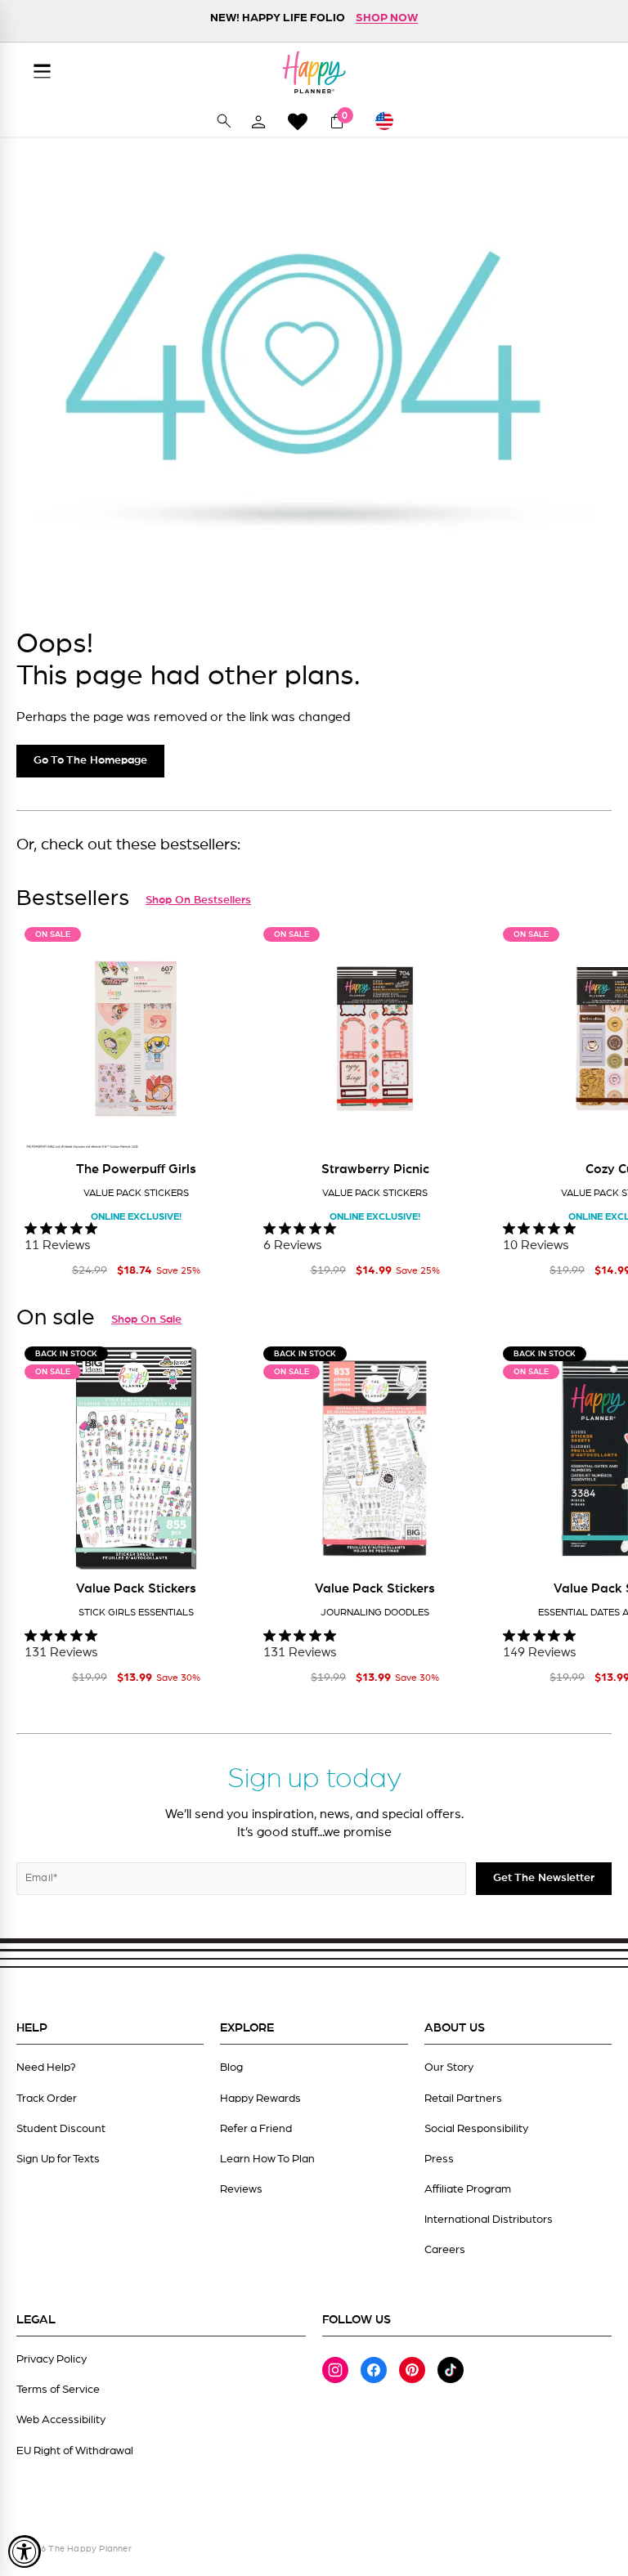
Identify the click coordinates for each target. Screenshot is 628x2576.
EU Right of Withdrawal (75, 2451)
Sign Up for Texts (58, 2159)
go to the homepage (90, 760)
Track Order (47, 2099)
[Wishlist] (298, 121)
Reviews (241, 2189)
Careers (445, 2250)
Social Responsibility (476, 2129)
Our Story (449, 2068)
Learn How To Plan (267, 2159)
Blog (231, 2068)
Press (439, 2159)
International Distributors (489, 2220)
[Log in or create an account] (258, 121)
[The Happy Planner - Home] (314, 72)
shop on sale (146, 1319)
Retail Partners (463, 2099)
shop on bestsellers (198, 900)
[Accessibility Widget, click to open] (25, 2551)
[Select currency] (392, 121)
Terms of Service (58, 2390)
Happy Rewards (260, 2099)
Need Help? (46, 2068)
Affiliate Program (468, 2189)
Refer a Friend (256, 2129)
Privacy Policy (52, 2359)
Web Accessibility (61, 2420)
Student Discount (61, 2129)
